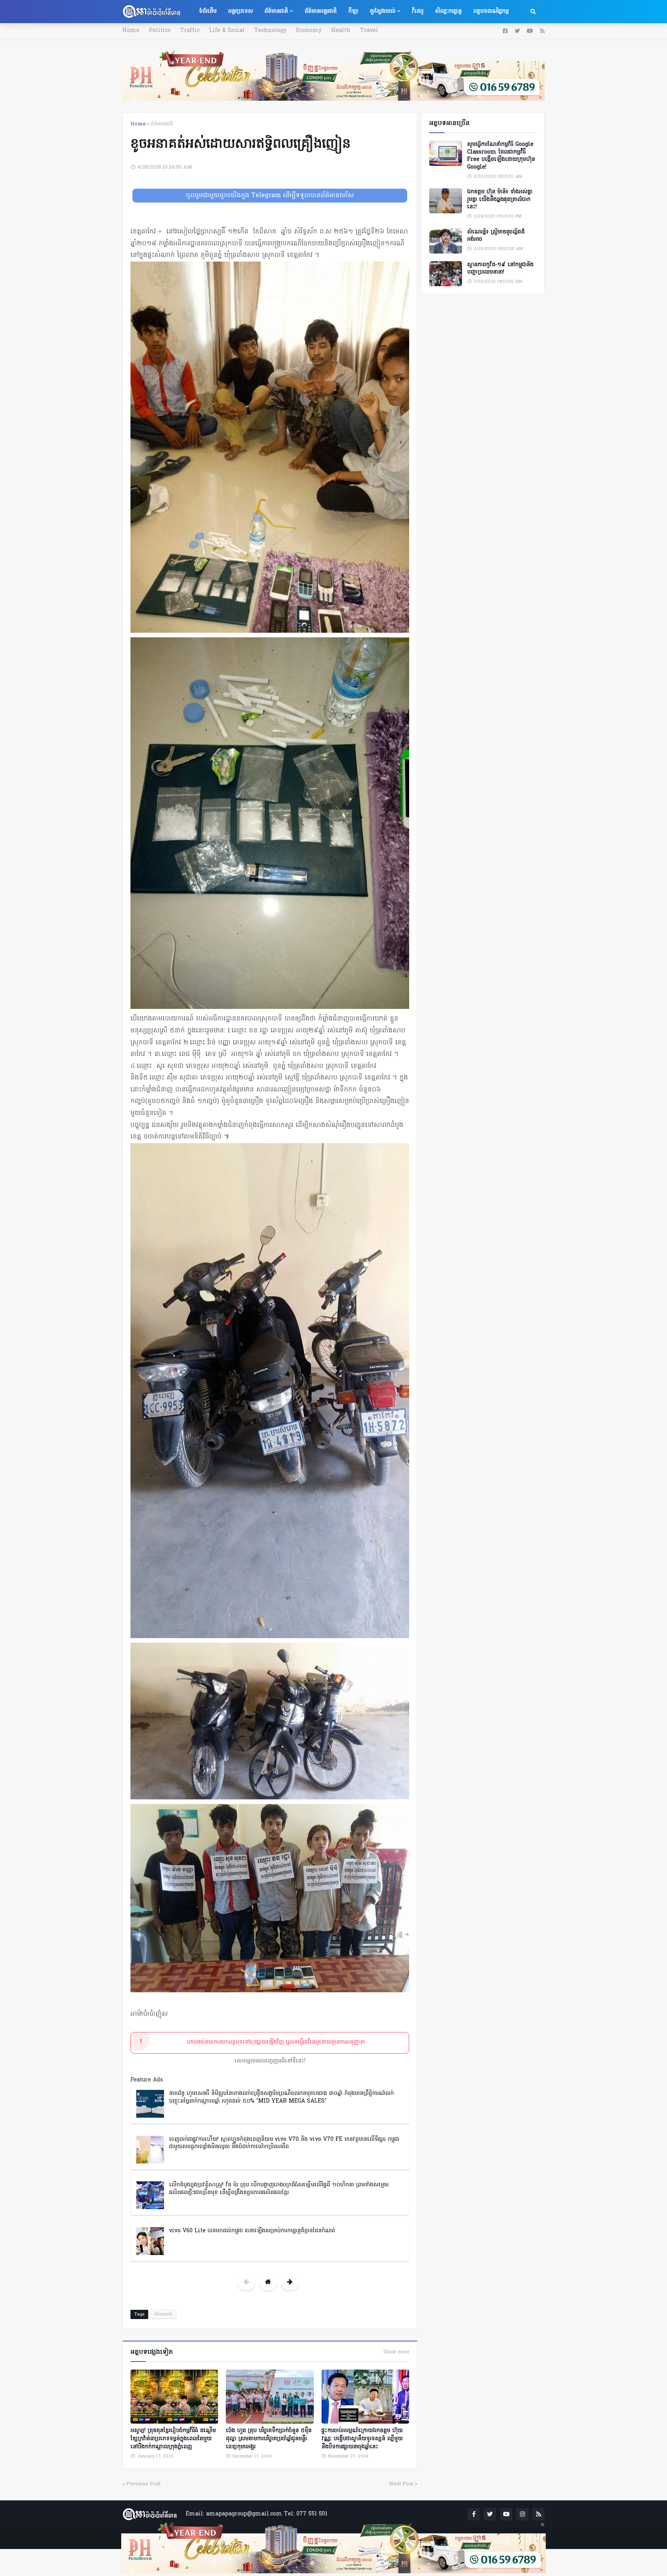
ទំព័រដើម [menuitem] (208, 11)
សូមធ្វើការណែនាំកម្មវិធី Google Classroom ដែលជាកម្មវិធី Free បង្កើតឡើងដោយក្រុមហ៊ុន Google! (501, 156)
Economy (309, 31)
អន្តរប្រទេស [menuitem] (240, 11)
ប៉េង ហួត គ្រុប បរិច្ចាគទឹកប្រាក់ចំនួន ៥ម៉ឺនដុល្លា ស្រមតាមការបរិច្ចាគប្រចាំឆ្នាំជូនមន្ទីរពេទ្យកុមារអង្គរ (269, 2439)
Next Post (401, 2484)
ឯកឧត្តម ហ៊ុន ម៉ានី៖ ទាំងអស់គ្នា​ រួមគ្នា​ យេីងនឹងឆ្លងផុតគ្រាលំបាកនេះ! (500, 200)
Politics (160, 31)
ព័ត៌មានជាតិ (162, 124)
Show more (396, 2352)
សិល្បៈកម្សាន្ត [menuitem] (448, 11)
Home (131, 31)
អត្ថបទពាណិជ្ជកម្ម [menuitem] (491, 11)
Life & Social (227, 31)
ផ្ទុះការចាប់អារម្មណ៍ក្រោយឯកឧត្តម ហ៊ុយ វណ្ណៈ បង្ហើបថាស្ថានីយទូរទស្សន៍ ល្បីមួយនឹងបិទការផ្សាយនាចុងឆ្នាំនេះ (362, 2439)
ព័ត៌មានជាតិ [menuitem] (276, 11)
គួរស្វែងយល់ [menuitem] (383, 11)
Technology (270, 31)
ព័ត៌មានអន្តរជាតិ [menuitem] (321, 11)
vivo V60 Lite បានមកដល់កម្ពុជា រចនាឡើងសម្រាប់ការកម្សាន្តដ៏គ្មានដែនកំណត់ (252, 2231)
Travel (369, 31)
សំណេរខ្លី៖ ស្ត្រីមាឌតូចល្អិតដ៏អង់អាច (496, 236)
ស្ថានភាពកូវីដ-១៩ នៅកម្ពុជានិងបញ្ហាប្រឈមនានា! (500, 269)
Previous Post (143, 2484)
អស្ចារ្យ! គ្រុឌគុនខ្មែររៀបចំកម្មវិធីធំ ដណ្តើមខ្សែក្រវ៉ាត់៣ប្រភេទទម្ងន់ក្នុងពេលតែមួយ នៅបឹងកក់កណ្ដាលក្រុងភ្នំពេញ (173, 2439)
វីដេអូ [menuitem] (418, 11)
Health (341, 31)
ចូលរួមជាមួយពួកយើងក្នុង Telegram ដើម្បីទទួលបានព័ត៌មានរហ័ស (270, 196)
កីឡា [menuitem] (353, 11)
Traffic (190, 31)
